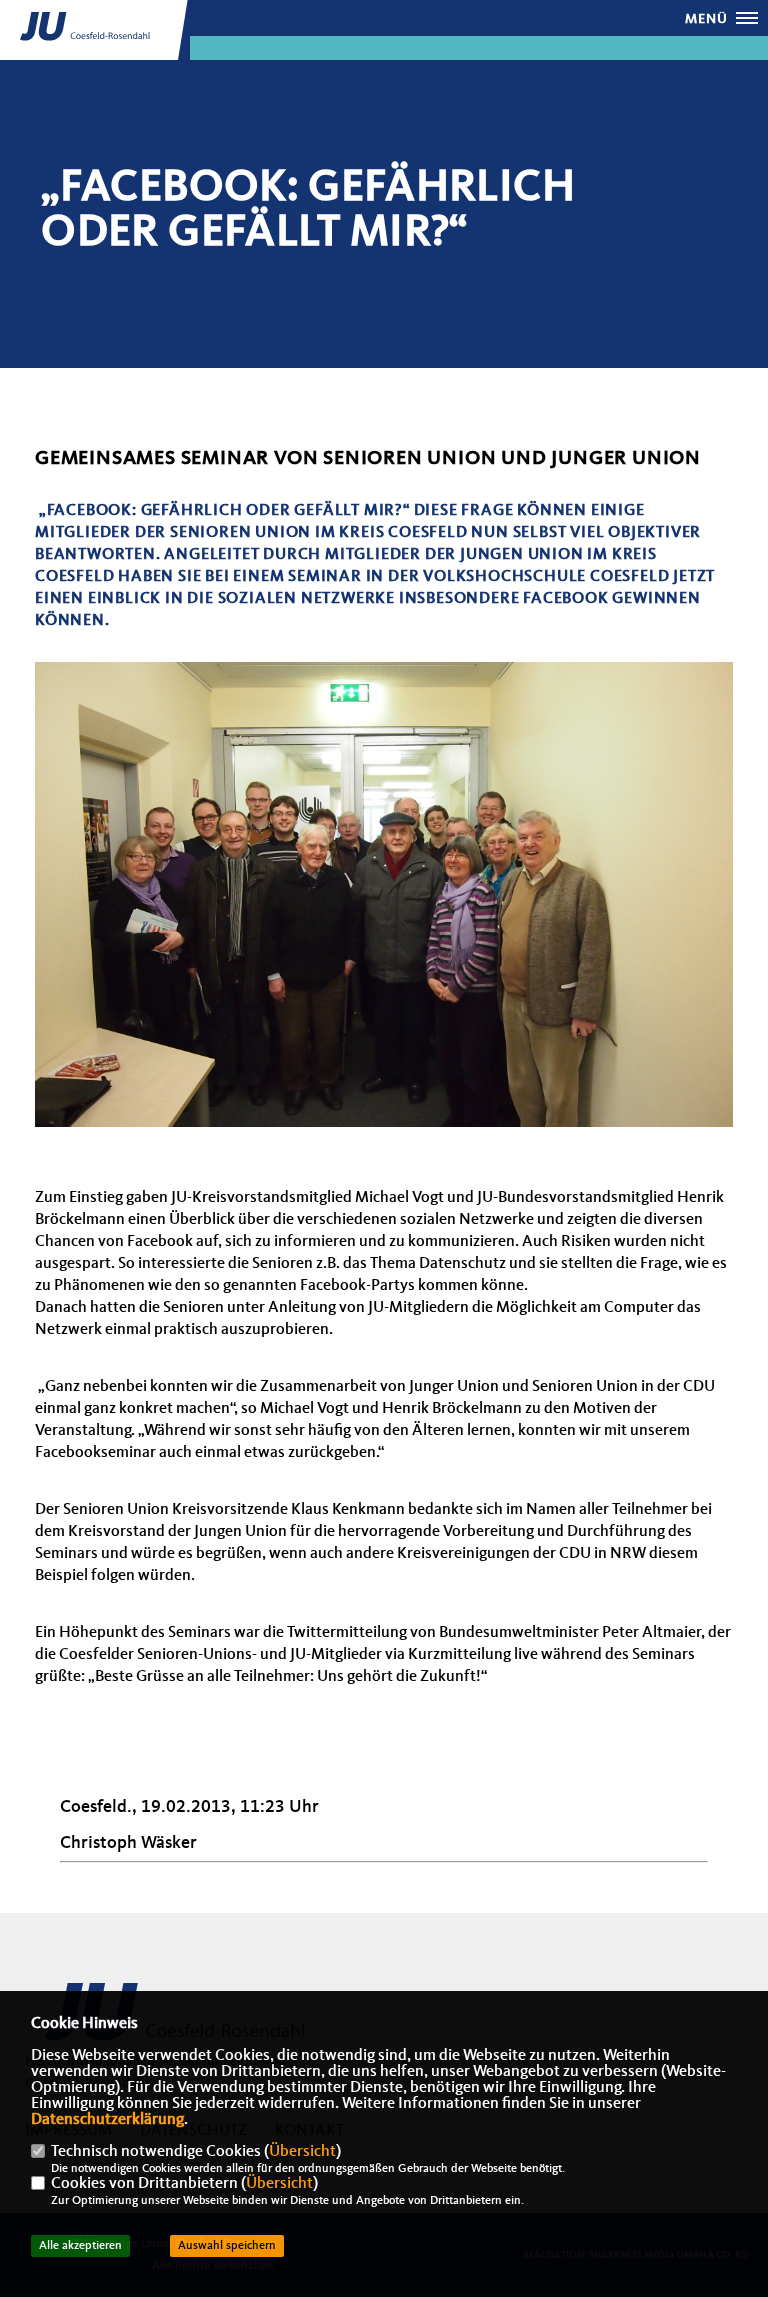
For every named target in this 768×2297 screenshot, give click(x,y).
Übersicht (302, 2152)
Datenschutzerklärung (107, 2120)
